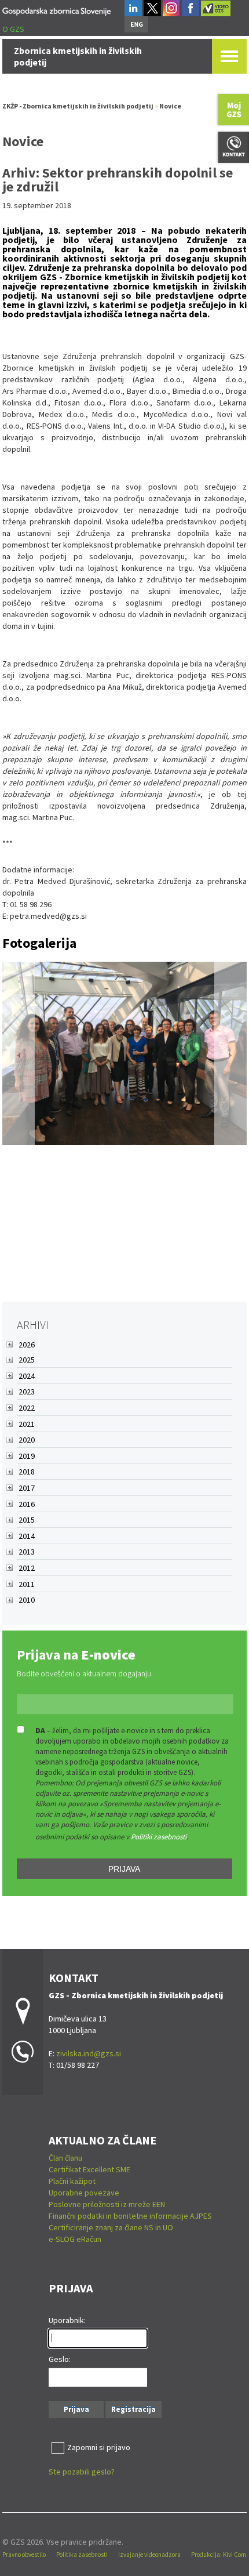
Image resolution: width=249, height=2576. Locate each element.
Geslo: (60, 2359)
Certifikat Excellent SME (89, 2169)
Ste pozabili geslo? (82, 2472)
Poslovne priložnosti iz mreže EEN (107, 2204)
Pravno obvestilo (24, 2555)
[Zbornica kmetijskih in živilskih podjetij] (56, 10)
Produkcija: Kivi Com (219, 2555)
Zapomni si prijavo (99, 2447)
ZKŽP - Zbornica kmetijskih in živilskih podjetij (78, 106)
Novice (170, 106)
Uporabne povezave (84, 2193)
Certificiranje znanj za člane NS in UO (111, 2227)
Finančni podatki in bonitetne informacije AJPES (130, 2216)
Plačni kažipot (72, 2181)
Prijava (124, 1869)
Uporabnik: (67, 2320)
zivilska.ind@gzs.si (89, 2053)
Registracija (133, 2409)
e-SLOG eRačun (75, 2239)
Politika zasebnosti (82, 2555)
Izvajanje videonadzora (149, 2555)
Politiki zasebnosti (159, 1837)
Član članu (65, 2158)
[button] (19, 1055)
